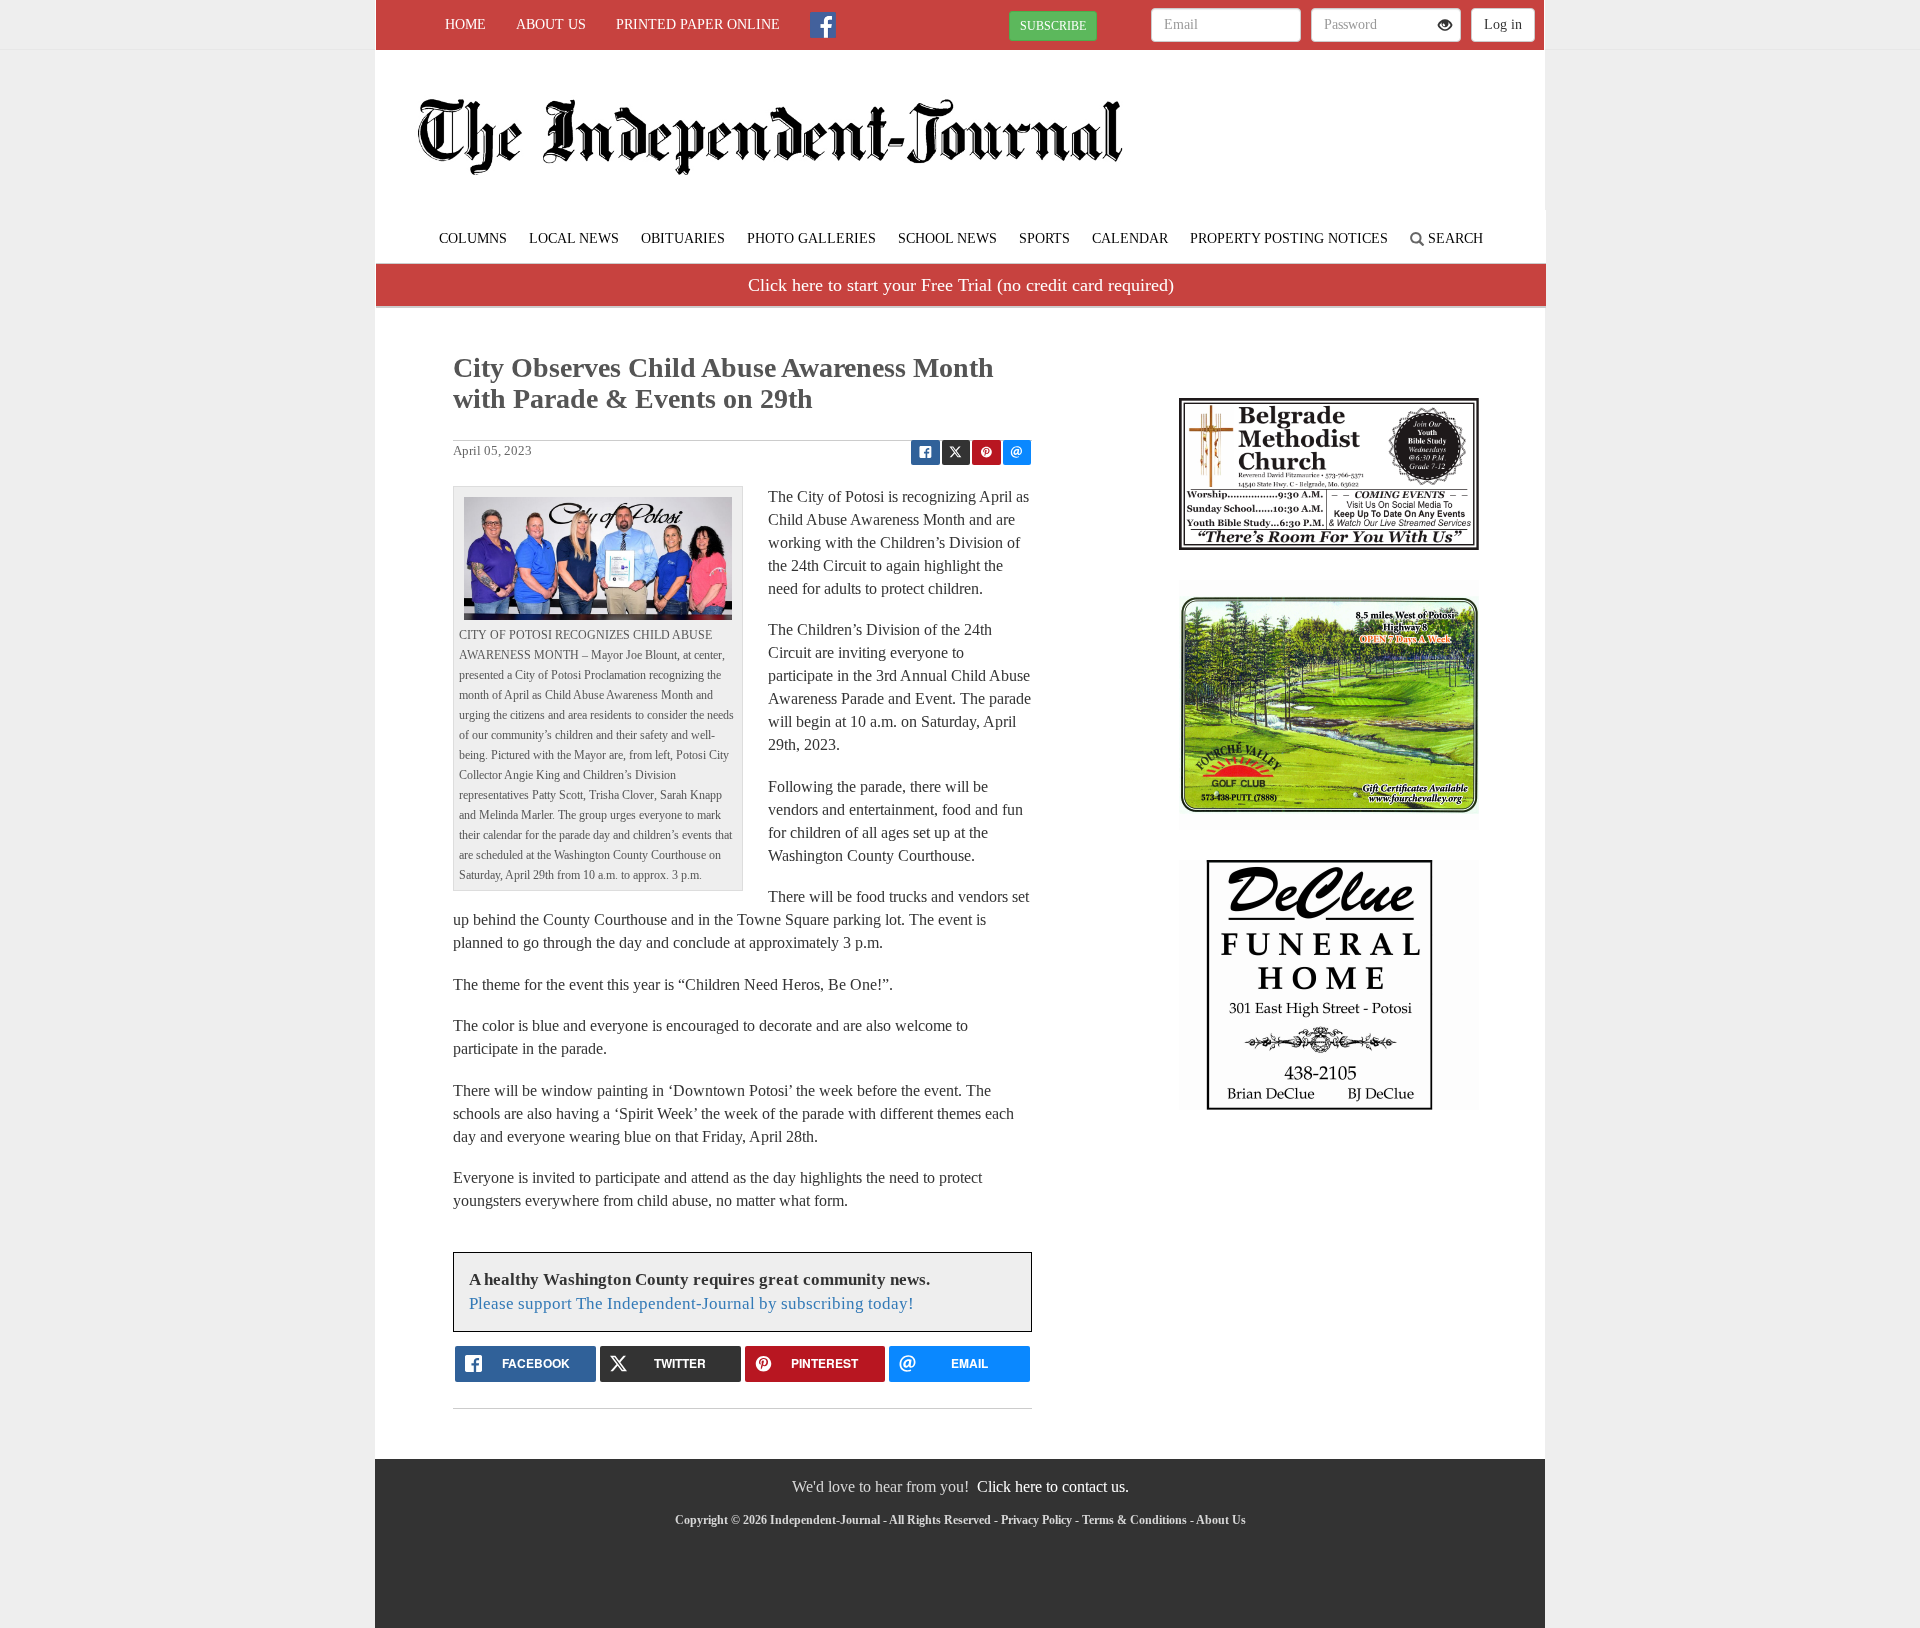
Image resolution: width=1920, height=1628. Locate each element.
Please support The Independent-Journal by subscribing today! (691, 1303)
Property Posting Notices (1289, 238)
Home (465, 24)
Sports (1044, 238)
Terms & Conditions (1134, 1520)
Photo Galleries (811, 238)
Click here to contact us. (1053, 1486)
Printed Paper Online (698, 24)
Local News (574, 238)
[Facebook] (823, 25)
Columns (473, 238)
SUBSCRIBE (1053, 26)
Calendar (1130, 238)
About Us (551, 24)
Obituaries (683, 238)
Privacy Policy (1036, 1520)
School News (947, 238)
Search (1453, 238)
